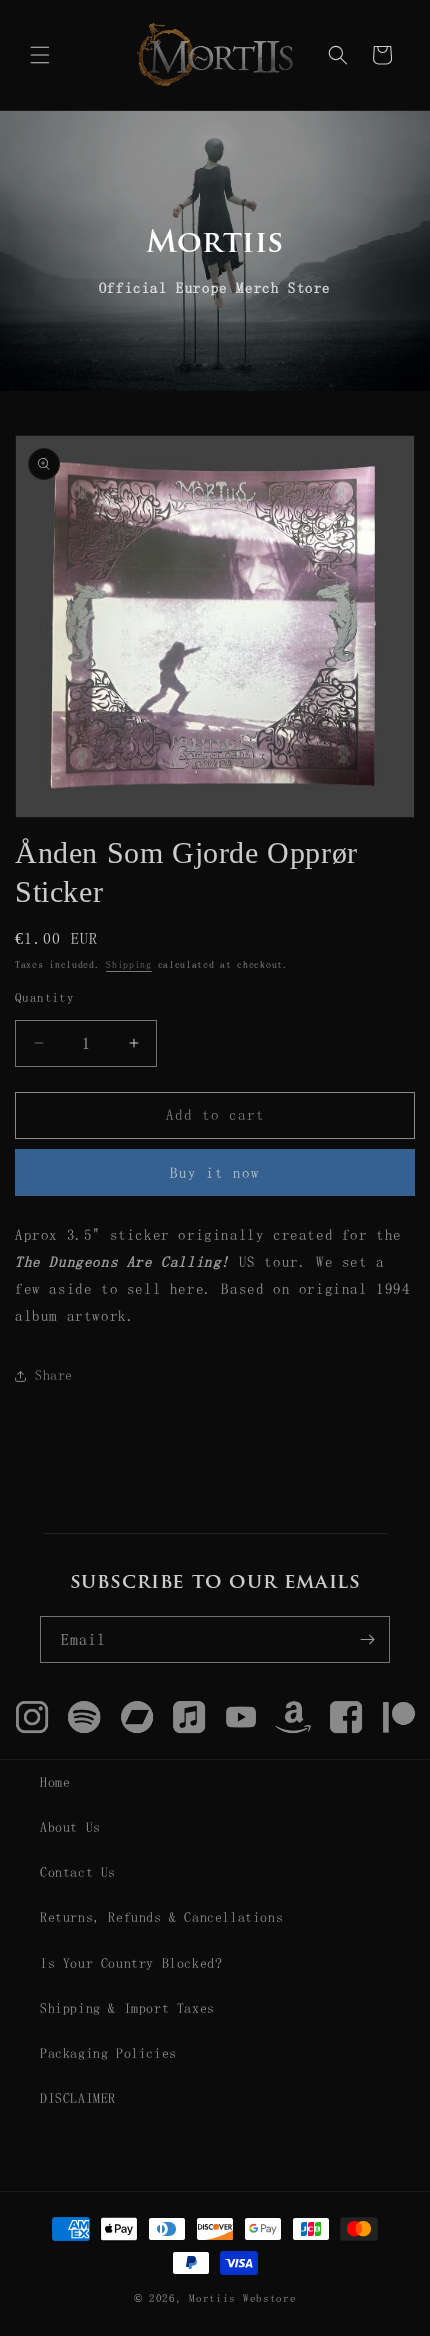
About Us (70, 1827)
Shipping (129, 964)
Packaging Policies (108, 2053)
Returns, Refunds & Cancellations (161, 1917)
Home (55, 1782)
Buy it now (215, 1172)
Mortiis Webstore (242, 2298)
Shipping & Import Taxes (127, 2008)
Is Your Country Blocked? (131, 1963)
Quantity (44, 997)
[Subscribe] (367, 1639)
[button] (40, 55)
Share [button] (54, 1375)
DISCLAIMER (78, 2098)
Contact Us (78, 1872)
